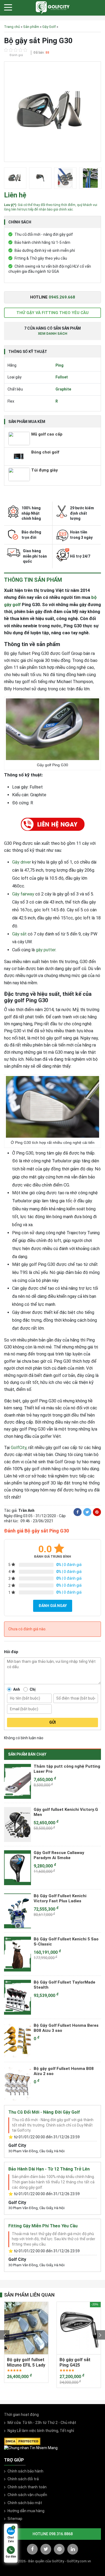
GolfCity (19, 1448)
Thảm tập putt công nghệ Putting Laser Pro (67, 1769)
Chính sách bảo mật (25, 2503)
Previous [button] (5, 2335)
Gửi (52, 1722)
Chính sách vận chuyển (27, 2495)
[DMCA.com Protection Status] (22, 2441)
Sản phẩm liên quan (29, 2295)
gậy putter (46, 950)
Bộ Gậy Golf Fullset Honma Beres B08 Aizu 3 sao (66, 2028)
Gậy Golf (49, 27)
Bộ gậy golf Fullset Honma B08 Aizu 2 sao (64, 2071)
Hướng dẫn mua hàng (26, 2511)
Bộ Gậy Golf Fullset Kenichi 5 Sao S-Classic (66, 1942)
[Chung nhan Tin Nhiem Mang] (31, 2448)
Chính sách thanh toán (27, 2487)
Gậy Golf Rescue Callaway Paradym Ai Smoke (59, 1855)
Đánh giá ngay (53, 1606)
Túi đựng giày (45, 470)
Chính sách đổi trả (23, 2479)
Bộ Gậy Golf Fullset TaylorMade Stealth (64, 1985)
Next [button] (100, 2335)
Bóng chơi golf (45, 452)
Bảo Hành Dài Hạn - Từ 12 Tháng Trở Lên (49, 2169)
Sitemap (15, 2519)
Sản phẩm (31, 27)
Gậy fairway (23, 894)
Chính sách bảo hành (25, 2471)
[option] (52, 113)
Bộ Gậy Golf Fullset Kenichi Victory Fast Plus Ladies (60, 1899)
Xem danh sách (53, 333)
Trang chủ (12, 27)
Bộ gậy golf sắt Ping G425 (22, 2362)
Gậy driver (22, 862)
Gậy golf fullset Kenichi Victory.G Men (66, 1812)
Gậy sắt (19, 934)
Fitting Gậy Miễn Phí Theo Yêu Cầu (43, 2226)
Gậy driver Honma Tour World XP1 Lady (77, 2362)
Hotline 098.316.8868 (53, 2534)
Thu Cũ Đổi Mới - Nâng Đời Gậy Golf (44, 2112)
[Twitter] (87, 1512)
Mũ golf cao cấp (47, 434)
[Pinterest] (97, 1512)
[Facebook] (78, 1512)
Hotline (53, 297)
